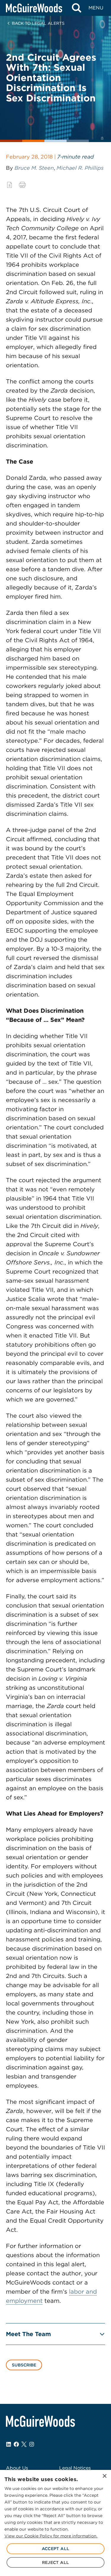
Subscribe (24, 2365)
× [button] (104, 2476)
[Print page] (22, 185)
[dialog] (55, 2523)
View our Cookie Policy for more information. (51, 2536)
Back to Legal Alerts (38, 23)
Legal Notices (75, 2468)
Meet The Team (28, 2334)
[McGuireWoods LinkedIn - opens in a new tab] (9, 2444)
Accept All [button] (56, 2549)
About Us (17, 2468)
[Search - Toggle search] (77, 8)
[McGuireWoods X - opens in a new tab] (24, 2444)
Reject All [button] (56, 2562)
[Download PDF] (9, 185)
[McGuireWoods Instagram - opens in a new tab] (32, 2444)
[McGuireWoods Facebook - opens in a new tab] (16, 2444)
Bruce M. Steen (34, 168)
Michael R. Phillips (80, 168)
